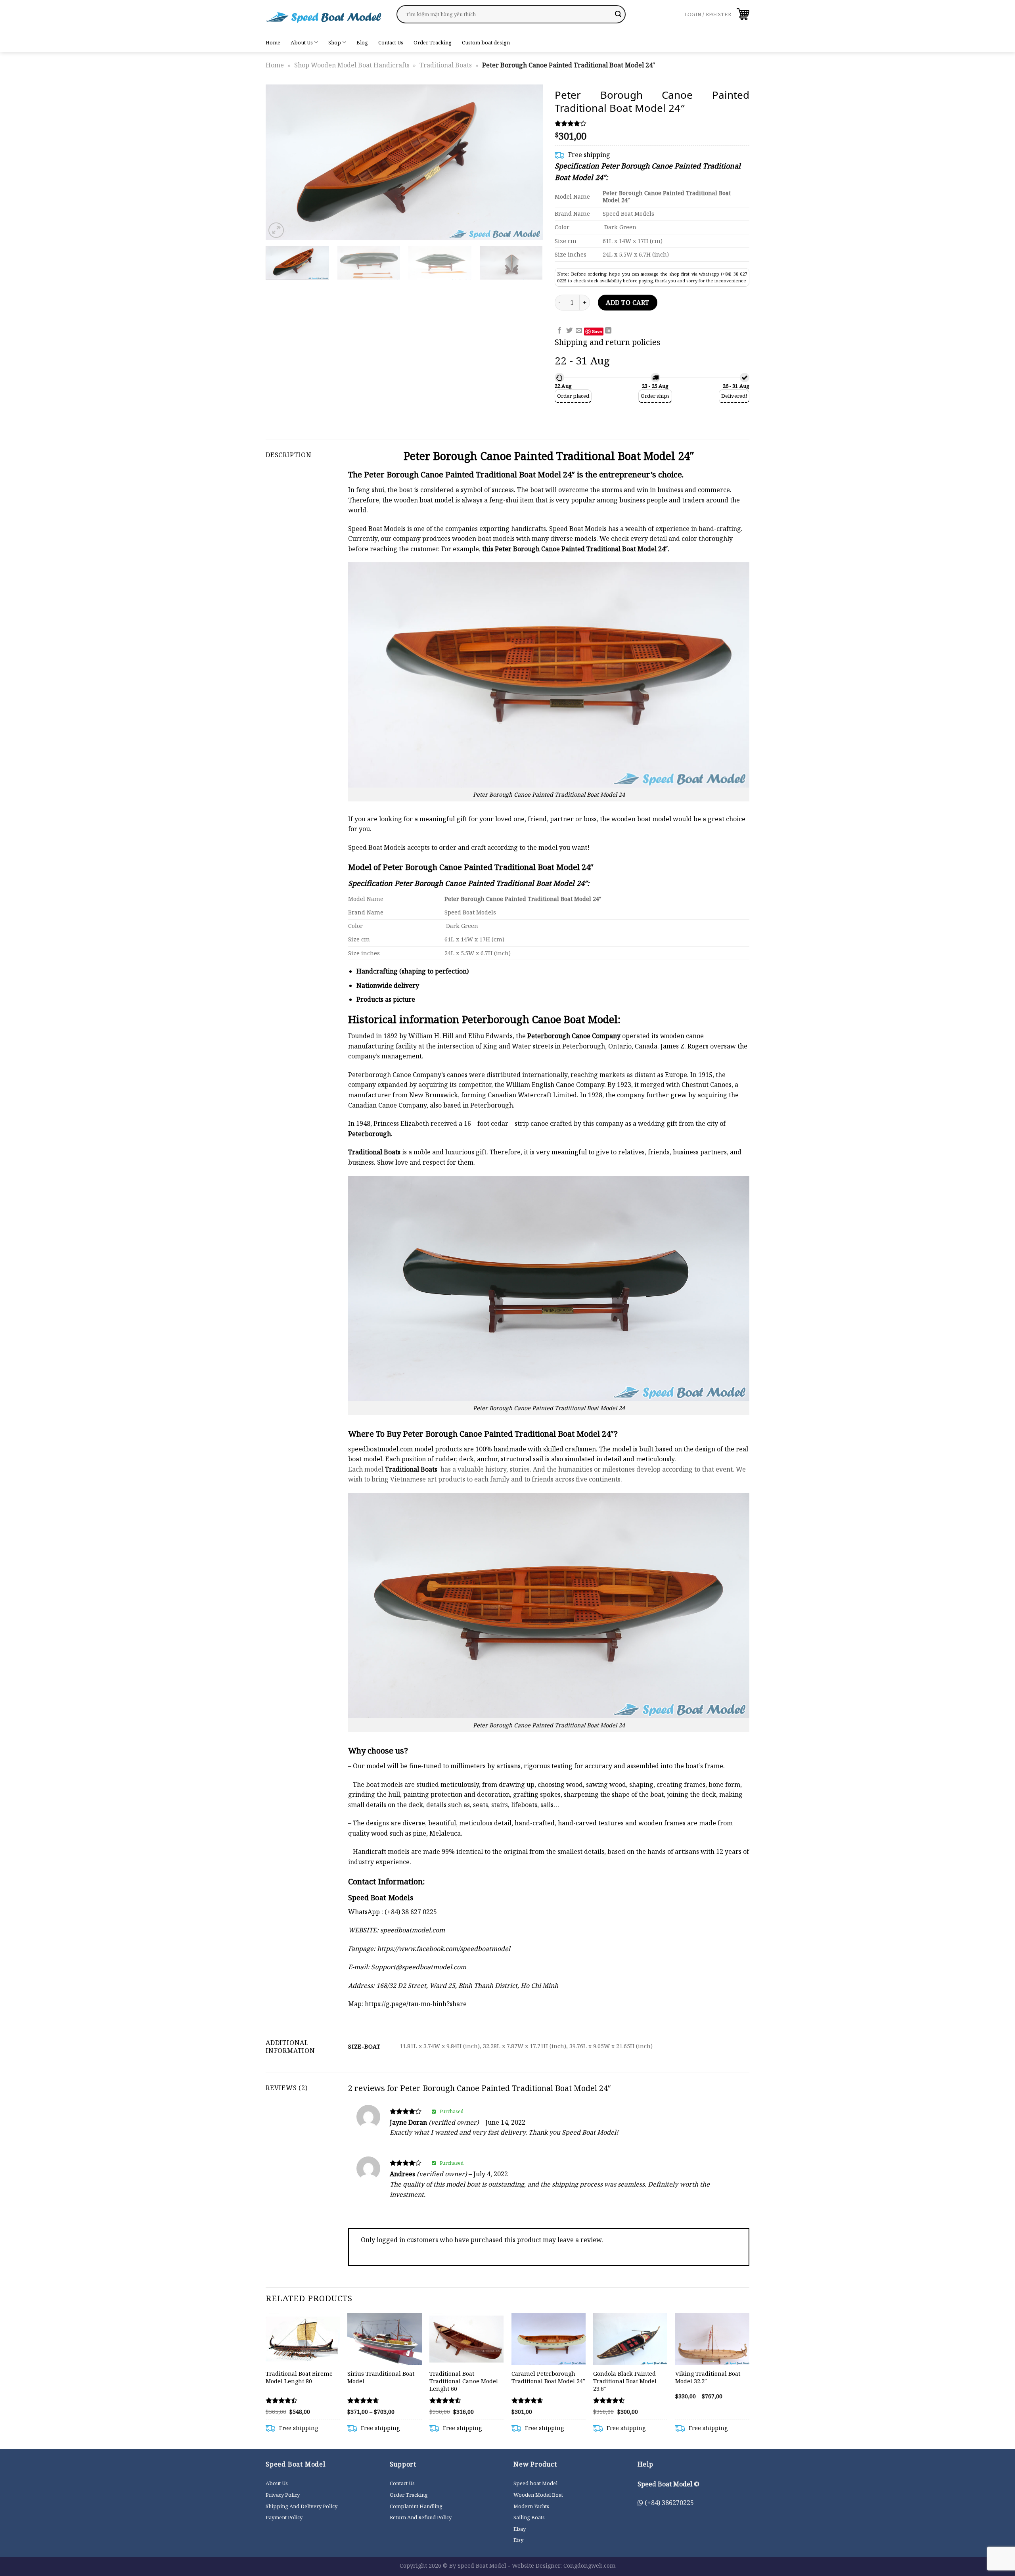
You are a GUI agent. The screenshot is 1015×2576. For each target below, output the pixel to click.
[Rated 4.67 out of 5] (528, 2400)
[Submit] (618, 14)
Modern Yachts (531, 2506)
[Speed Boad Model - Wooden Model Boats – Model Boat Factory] (325, 16)
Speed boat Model (535, 2483)
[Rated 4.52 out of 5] (445, 2400)
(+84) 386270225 (668, 2503)
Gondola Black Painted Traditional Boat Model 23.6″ (625, 2381)
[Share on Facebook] (559, 331)
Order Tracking (433, 42)
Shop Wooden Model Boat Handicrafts (352, 65)
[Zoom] (276, 230)
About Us (302, 42)
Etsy (518, 2540)
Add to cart (627, 303)
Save (597, 331)
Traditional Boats (446, 65)
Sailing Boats (529, 2517)
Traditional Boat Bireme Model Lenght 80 (299, 2378)
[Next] (527, 162)
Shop (335, 42)
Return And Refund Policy (421, 2517)
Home (273, 42)
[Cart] (743, 14)
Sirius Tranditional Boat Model (381, 2378)
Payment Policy (284, 2517)
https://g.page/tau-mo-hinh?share (416, 2004)
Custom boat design (486, 42)
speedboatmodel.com (380, 1449)
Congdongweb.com (590, 2565)
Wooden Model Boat (538, 2495)
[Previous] (281, 162)
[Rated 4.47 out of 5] (282, 2400)
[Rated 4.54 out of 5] (363, 2400)
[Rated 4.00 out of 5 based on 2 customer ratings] (652, 123)
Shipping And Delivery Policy (302, 2506)
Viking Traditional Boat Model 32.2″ (708, 2378)
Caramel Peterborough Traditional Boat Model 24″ (548, 2378)
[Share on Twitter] (569, 331)
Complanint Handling (416, 2506)
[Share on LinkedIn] (608, 331)
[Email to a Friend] (579, 331)
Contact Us (391, 42)
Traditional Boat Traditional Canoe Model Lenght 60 (464, 2381)
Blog (362, 42)
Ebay (520, 2529)
